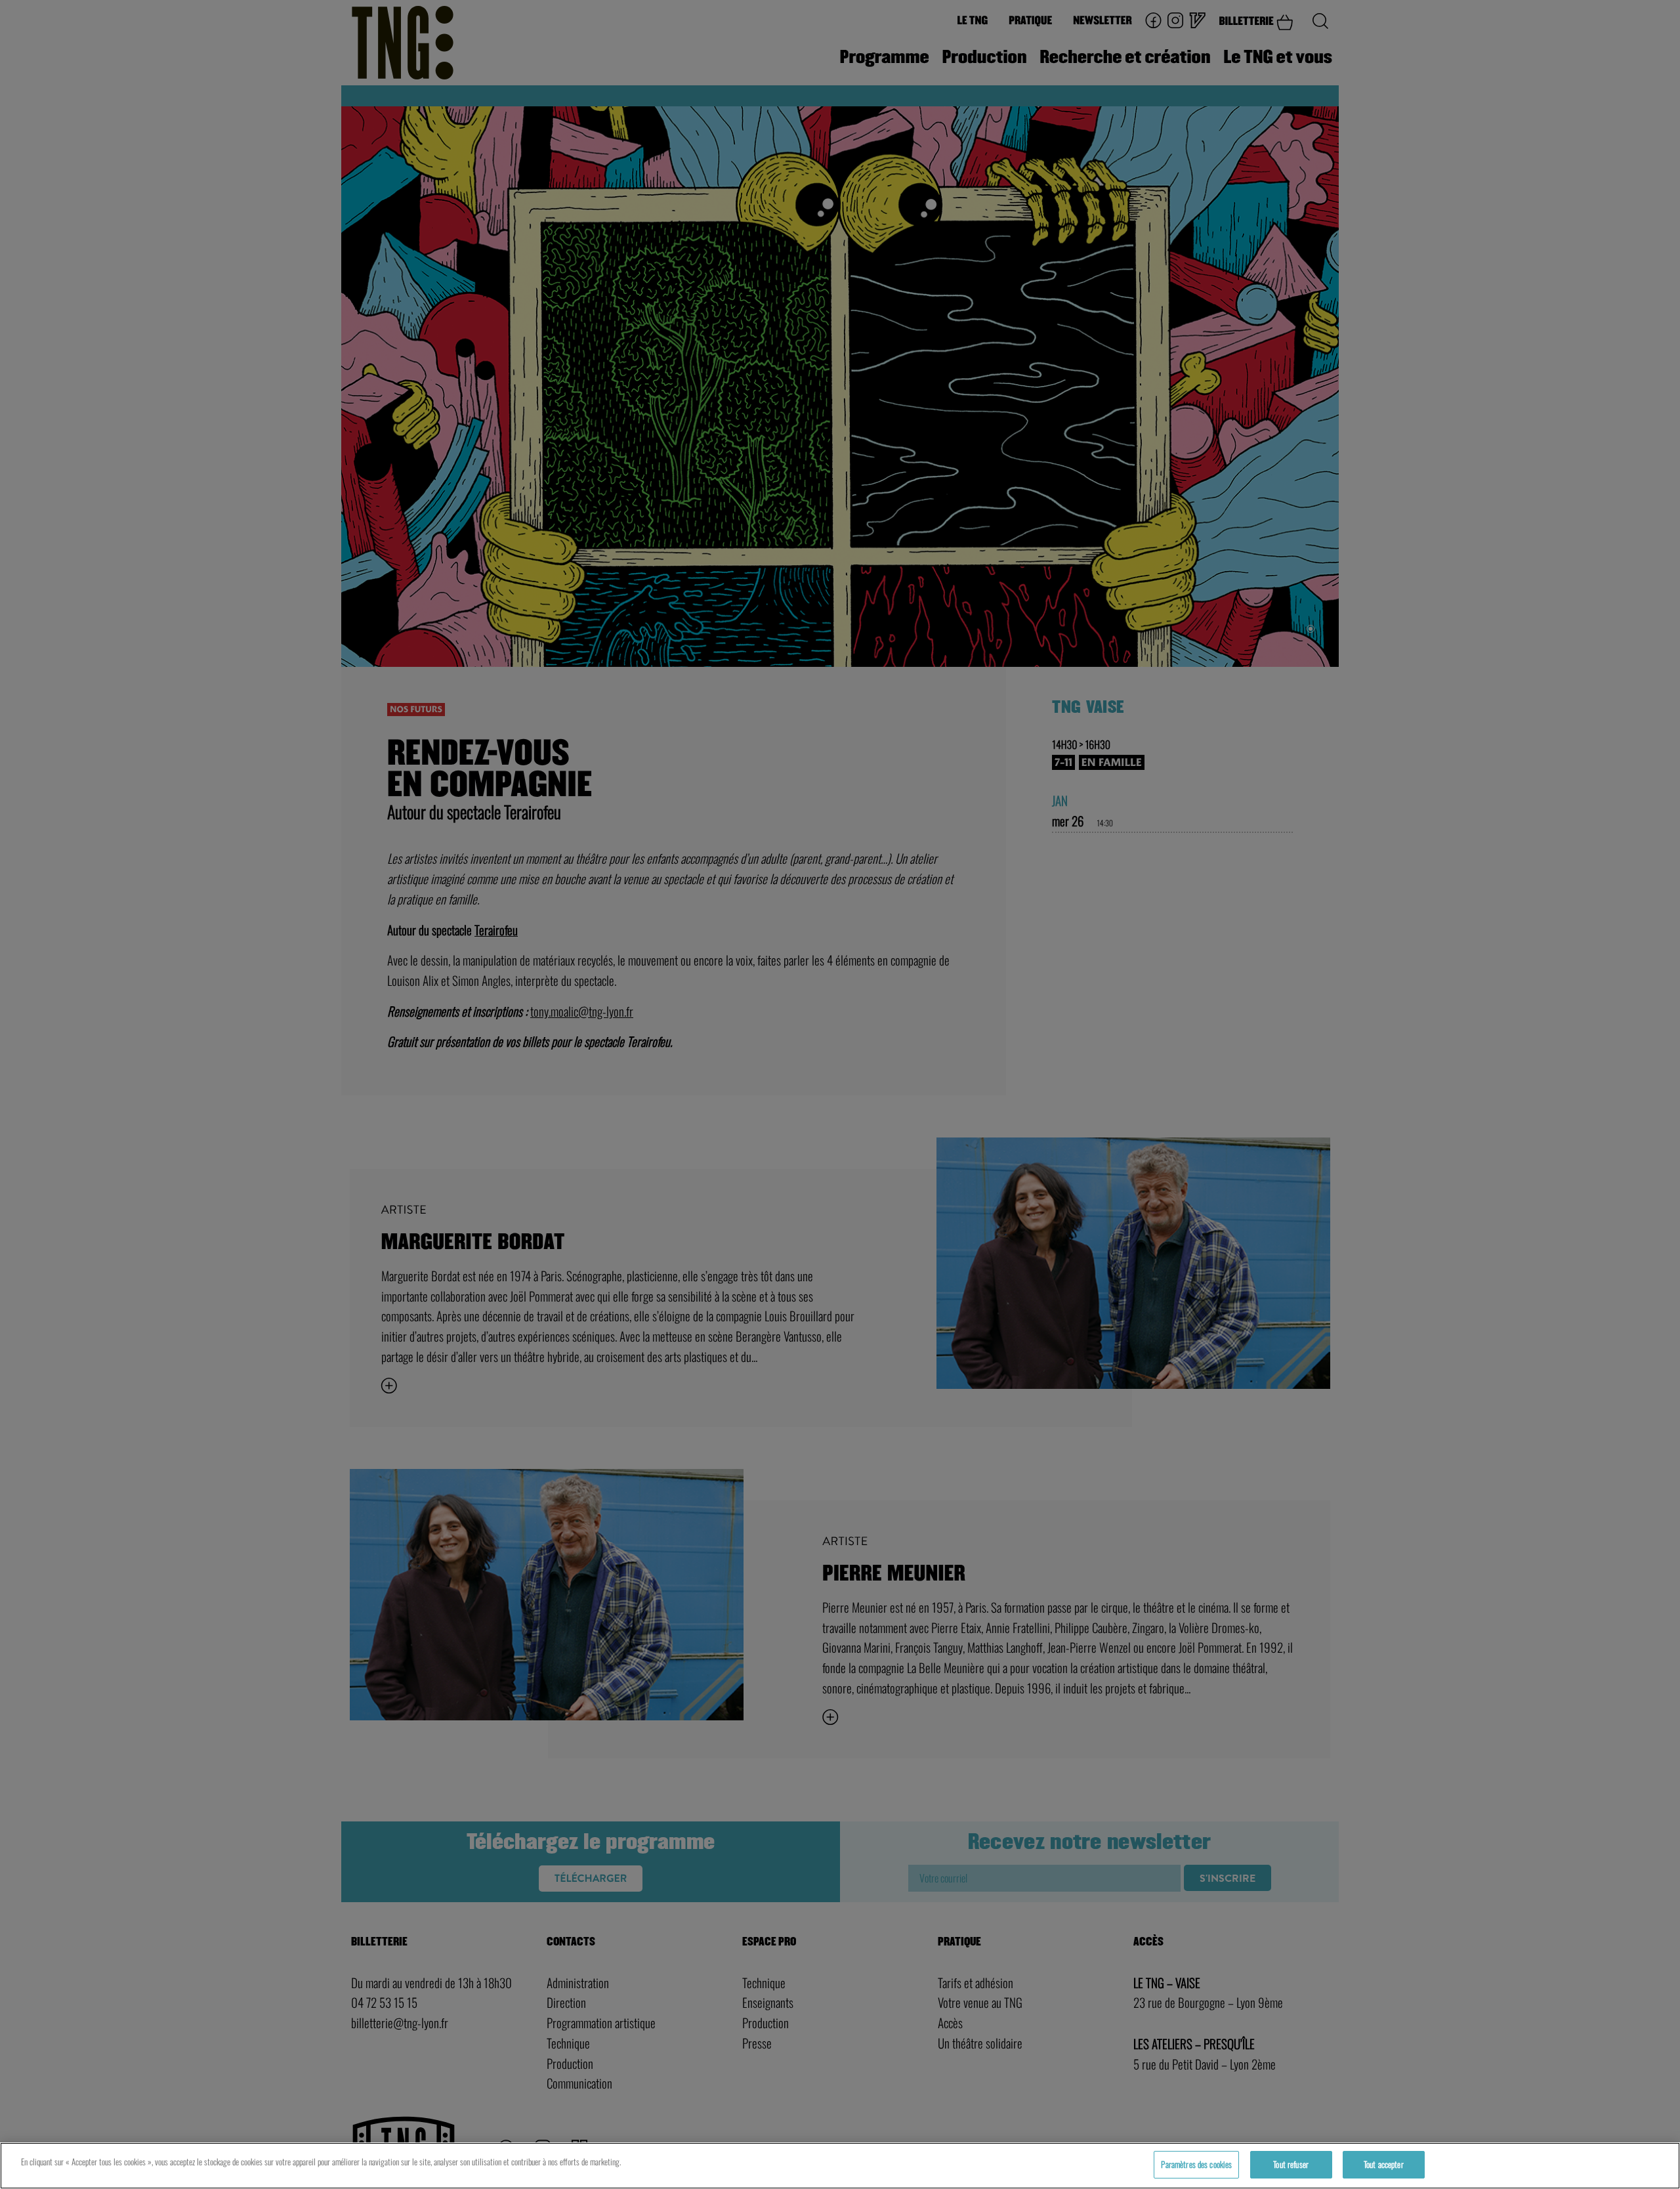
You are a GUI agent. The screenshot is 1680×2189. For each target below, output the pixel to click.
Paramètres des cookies (1196, 2164)
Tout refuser (1291, 2164)
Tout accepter (1384, 2164)
